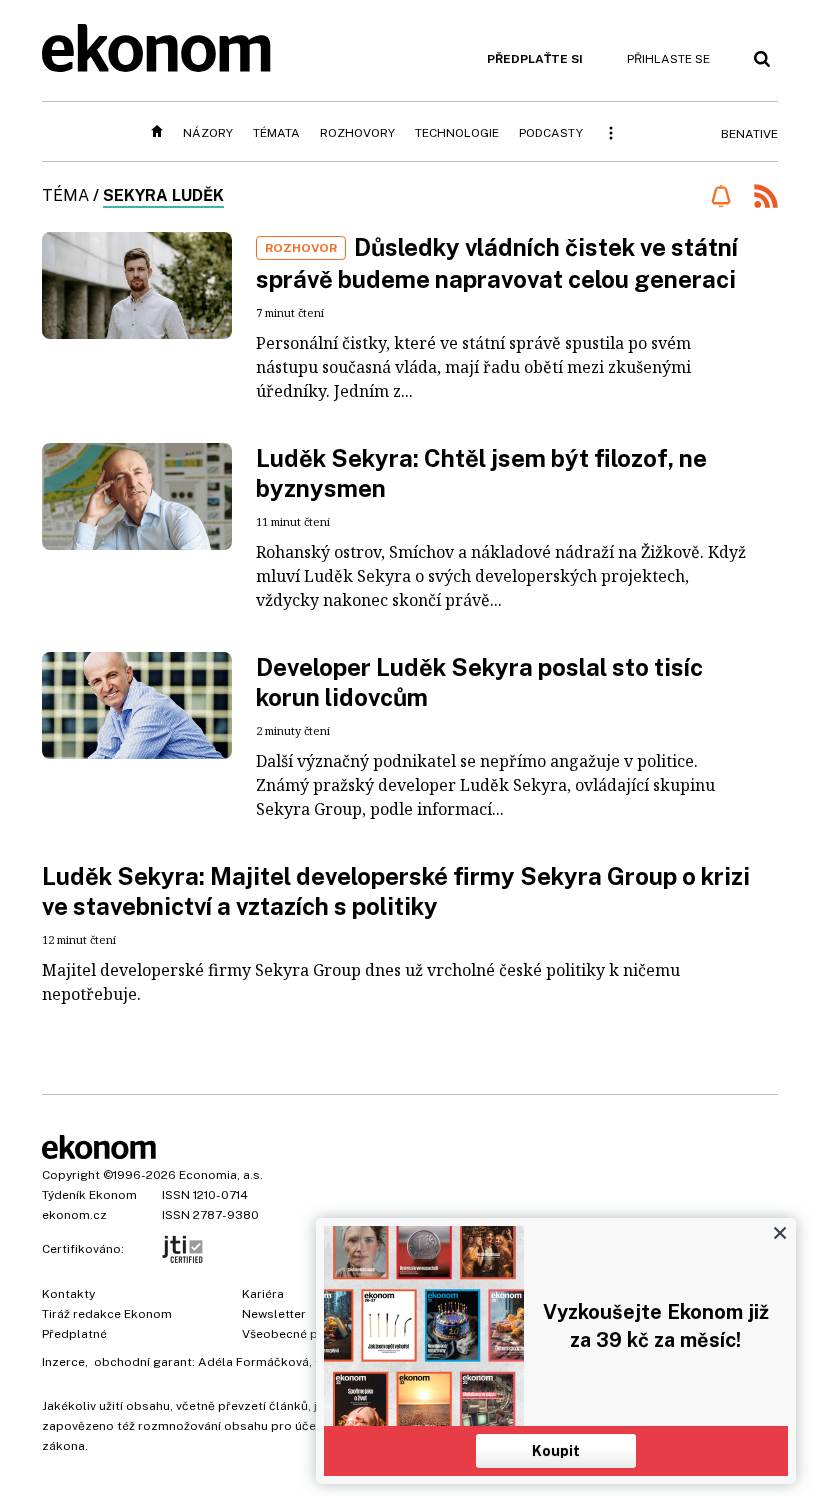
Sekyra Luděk (163, 195)
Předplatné (74, 1334)
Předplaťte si (535, 59)
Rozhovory (357, 133)
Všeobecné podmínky (305, 1334)
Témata (276, 133)
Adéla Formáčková (253, 1362)
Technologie (457, 133)
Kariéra (263, 1294)
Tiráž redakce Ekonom (107, 1314)
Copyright (71, 1175)
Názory (208, 133)
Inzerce (63, 1362)
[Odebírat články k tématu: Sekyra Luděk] (720, 196)
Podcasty (551, 133)
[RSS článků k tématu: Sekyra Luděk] (766, 198)
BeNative (749, 134)
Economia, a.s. (221, 1175)
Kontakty (68, 1294)
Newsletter (274, 1314)
